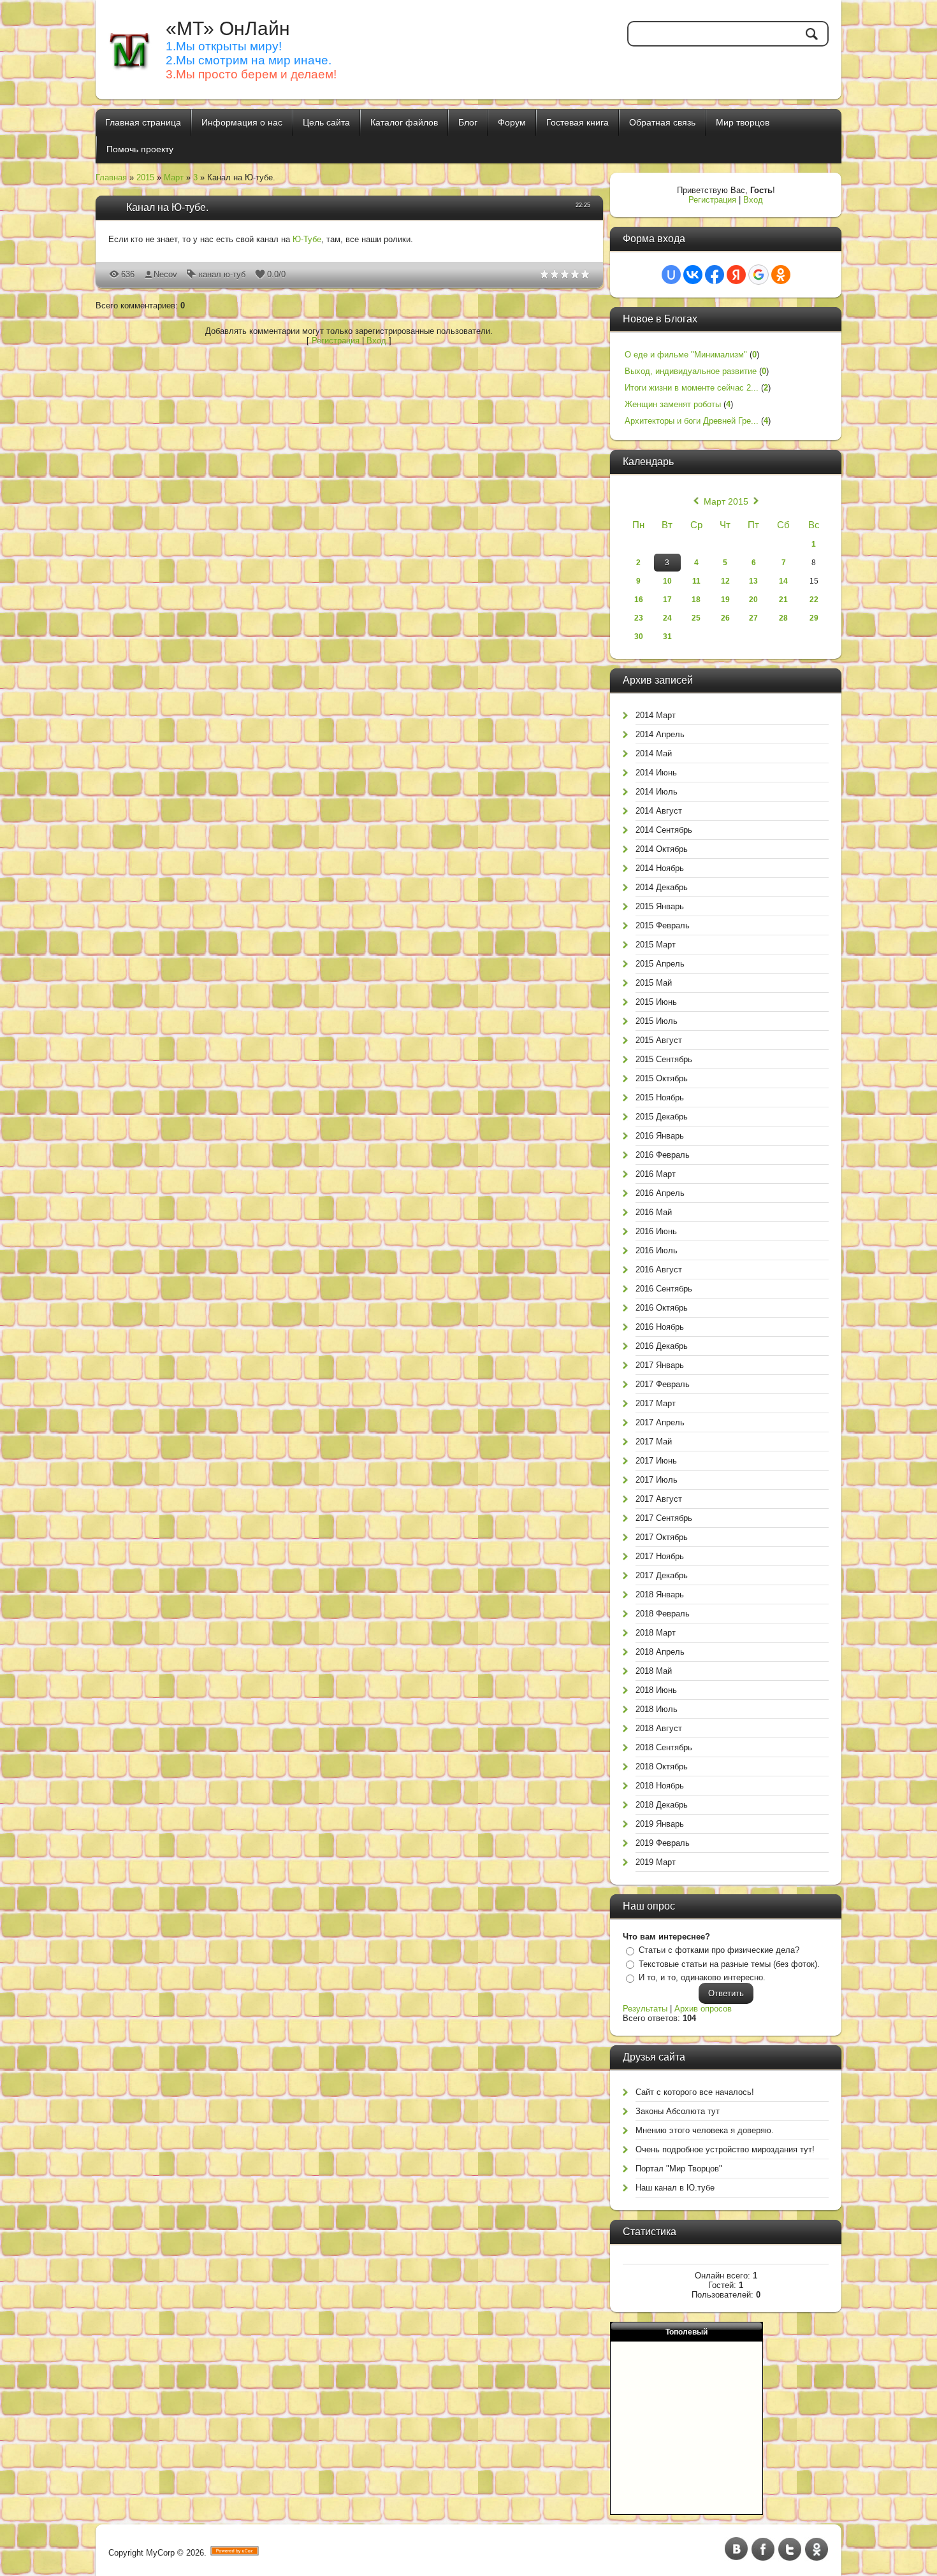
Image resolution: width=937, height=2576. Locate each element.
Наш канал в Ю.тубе (675, 2188)
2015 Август (659, 1040)
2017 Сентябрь (664, 1518)
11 (696, 581)
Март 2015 (726, 501)
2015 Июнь (656, 1002)
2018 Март (656, 1633)
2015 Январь (660, 906)
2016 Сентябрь (664, 1289)
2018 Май (654, 1671)
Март (174, 177)
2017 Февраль (663, 1384)
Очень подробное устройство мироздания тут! (725, 2149)
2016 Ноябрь (660, 1327)
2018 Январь (660, 1594)
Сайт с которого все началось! (695, 2092)
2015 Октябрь (662, 1078)
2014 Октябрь (662, 849)
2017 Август (659, 1499)
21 (783, 600)
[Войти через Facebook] (715, 275)
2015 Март (656, 945)
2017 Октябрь (662, 1537)
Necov (165, 274)
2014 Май (654, 753)
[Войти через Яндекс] (736, 275)
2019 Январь (660, 1824)
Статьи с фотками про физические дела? (719, 1950)
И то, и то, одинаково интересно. (702, 1977)
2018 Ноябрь (660, 1786)
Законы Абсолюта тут (678, 2111)
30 (639, 637)
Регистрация (336, 341)
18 (696, 600)
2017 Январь (660, 1365)
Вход (376, 341)
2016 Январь (660, 1136)
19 (725, 600)
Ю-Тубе (307, 239)
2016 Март (656, 1174)
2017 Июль (657, 1480)
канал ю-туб (222, 274)
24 (667, 618)
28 (783, 618)
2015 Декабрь (662, 1117)
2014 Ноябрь (660, 868)
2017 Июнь (656, 1461)
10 (667, 581)
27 (753, 618)
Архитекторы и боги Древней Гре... (692, 421)
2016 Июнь (656, 1231)
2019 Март (656, 1862)
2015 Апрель (660, 964)
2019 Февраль (663, 1843)
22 (814, 600)
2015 (145, 177)
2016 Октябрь (662, 1308)
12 (725, 581)
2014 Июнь (656, 773)
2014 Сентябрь (664, 830)
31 (667, 637)
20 (753, 600)
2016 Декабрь (662, 1346)
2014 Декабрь (662, 887)
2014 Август (659, 811)
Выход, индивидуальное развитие (691, 371)
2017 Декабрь (662, 1575)
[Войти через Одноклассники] (781, 275)
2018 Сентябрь (664, 1747)
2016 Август (659, 1270)
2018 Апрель (660, 1652)
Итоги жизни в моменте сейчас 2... (692, 388)
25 (696, 618)
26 (725, 618)
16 (639, 600)
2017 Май (654, 1442)
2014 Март (656, 715)
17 (667, 600)
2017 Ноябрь (660, 1556)
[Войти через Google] (759, 275)
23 (639, 618)
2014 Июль (657, 792)
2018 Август (659, 1728)
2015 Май (654, 983)
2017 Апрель (660, 1422)
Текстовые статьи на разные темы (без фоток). (729, 1964)
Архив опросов (703, 2009)
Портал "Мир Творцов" (679, 2169)
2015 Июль (657, 1021)
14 (783, 581)
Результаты (645, 2009)
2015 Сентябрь (664, 1059)
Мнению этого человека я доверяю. (705, 2130)
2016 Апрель (660, 1193)
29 (814, 618)
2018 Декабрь (662, 1805)
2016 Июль (657, 1250)
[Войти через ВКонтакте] (693, 275)
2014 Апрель (660, 734)
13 (753, 581)
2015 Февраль (663, 925)
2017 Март (656, 1403)
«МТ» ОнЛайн (228, 28)
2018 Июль (657, 1709)
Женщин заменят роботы (673, 404)
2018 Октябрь (662, 1767)
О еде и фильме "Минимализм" (686, 355)
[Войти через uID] (671, 275)
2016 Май (654, 1212)
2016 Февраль (663, 1155)
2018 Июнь (656, 1690)
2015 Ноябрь (660, 1097)
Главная (111, 177)
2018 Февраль (663, 1614)
